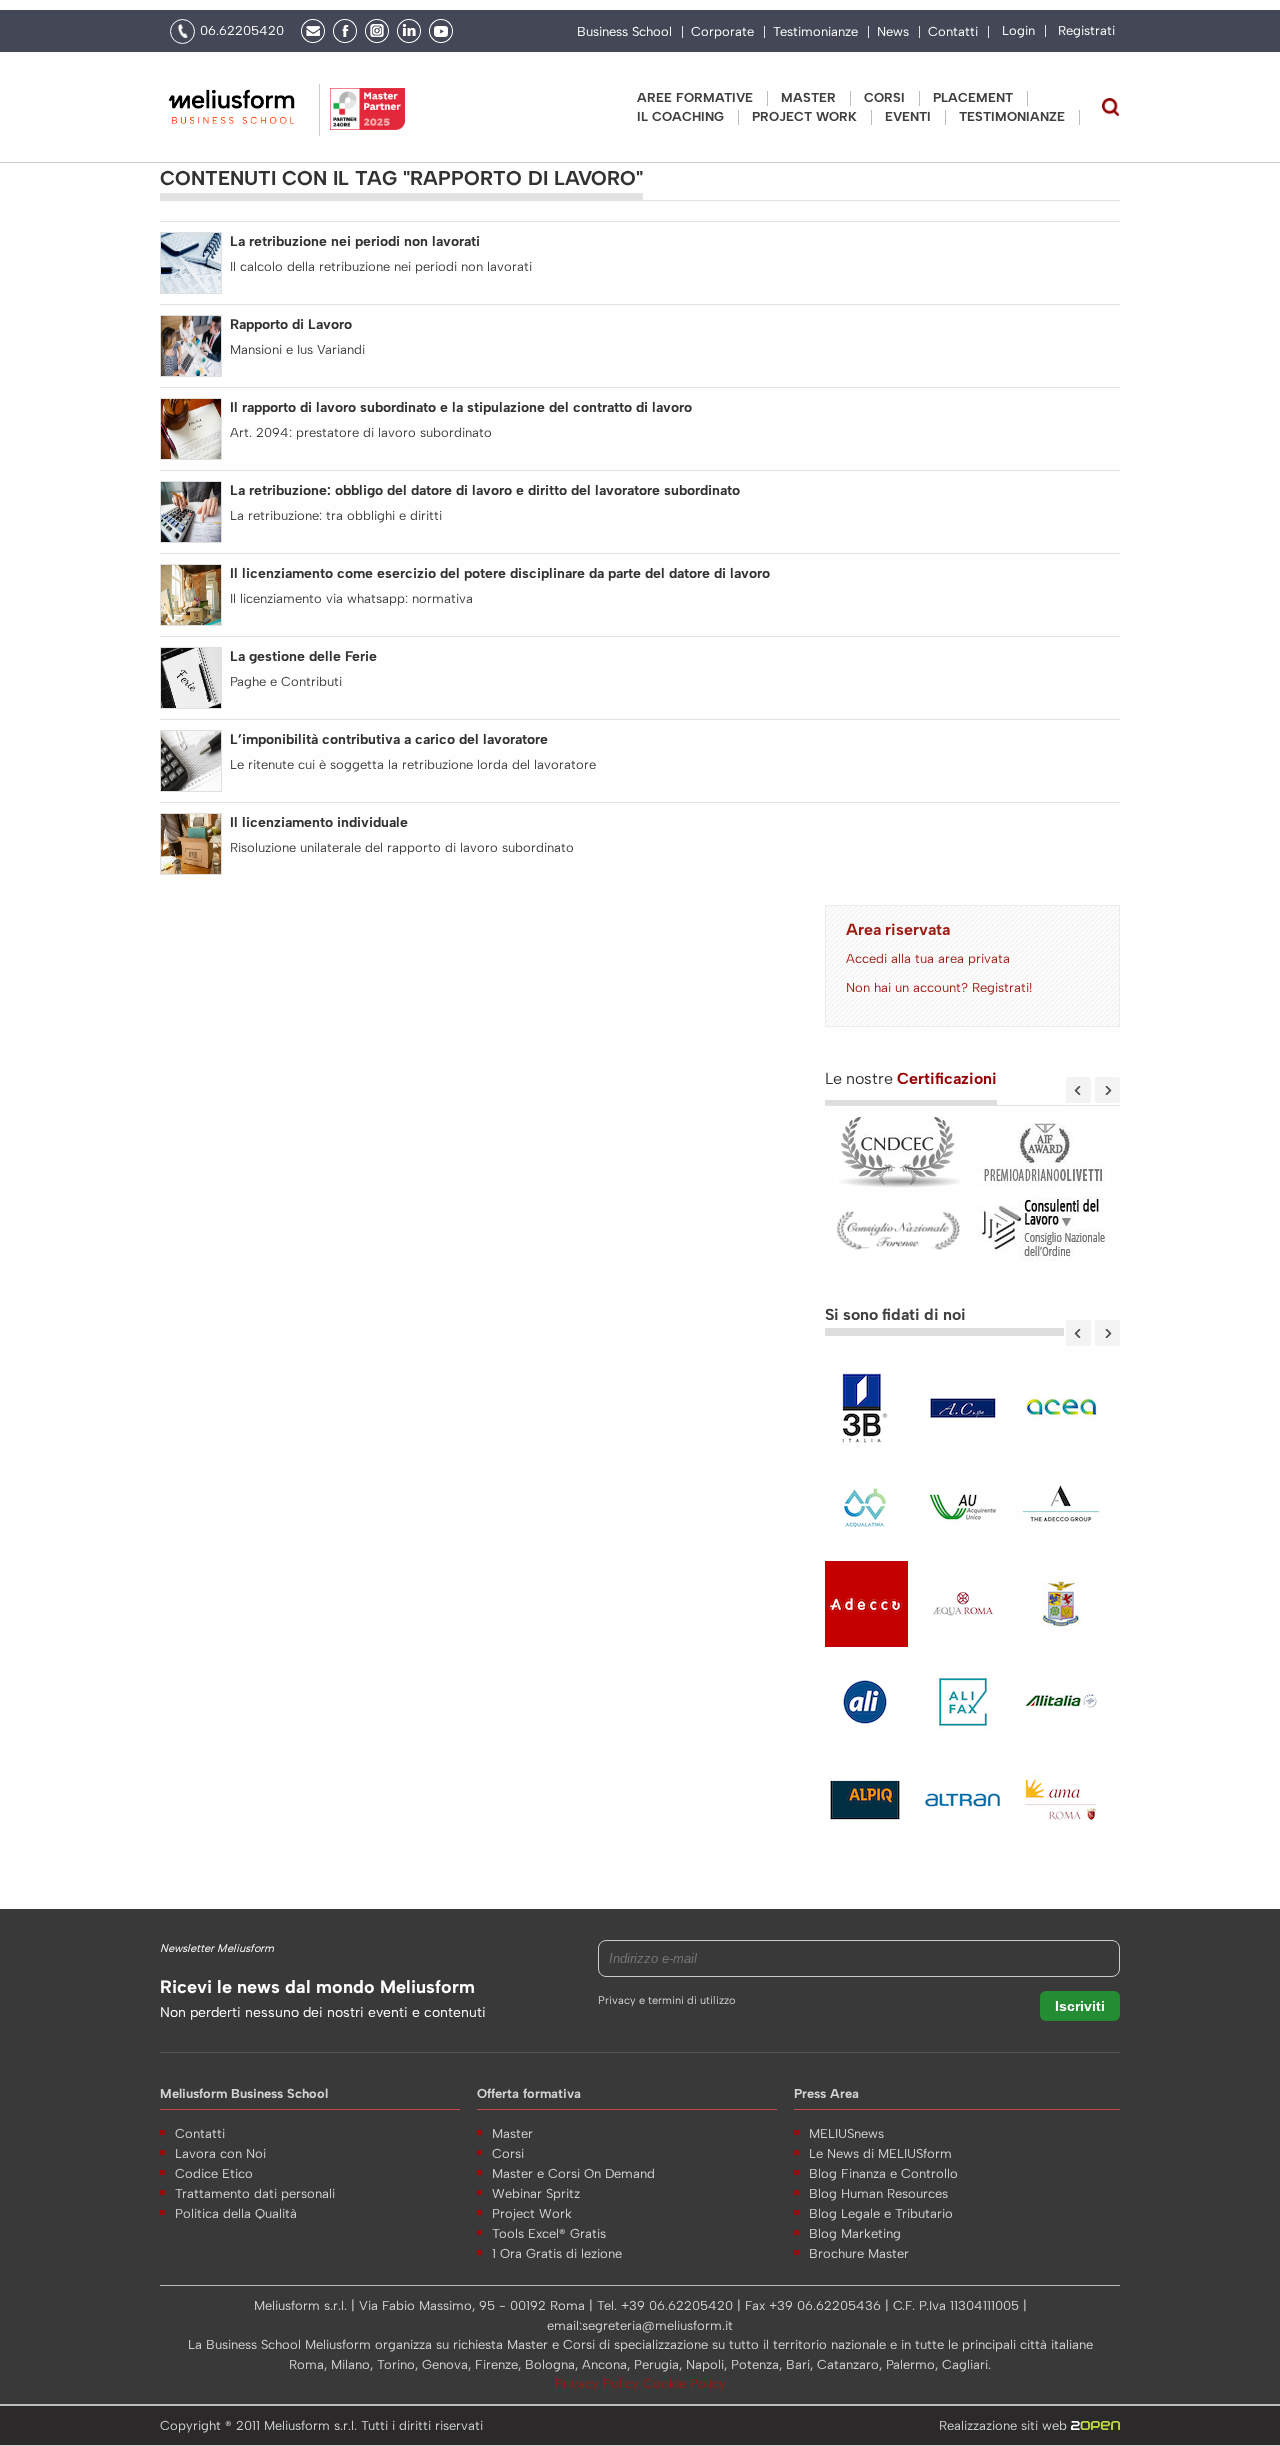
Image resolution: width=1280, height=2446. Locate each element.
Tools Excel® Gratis (549, 2233)
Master (808, 97)
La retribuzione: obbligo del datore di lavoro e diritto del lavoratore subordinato (485, 490)
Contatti (953, 32)
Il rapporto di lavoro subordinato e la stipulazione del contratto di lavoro (461, 407)
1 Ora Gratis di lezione (557, 2253)
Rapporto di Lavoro (291, 324)
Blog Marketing (855, 2233)
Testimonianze (815, 32)
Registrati (1086, 30)
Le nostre (911, 1078)
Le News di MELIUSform (880, 2153)
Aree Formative (695, 97)
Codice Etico (214, 2173)
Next (1107, 1090)
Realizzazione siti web (1005, 2425)
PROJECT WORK (804, 116)
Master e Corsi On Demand (573, 2173)
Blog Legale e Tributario (881, 2213)
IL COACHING (680, 116)
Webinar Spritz (536, 2193)
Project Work (532, 2213)
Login (1018, 30)
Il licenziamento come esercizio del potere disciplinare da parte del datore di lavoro (500, 573)
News (893, 32)
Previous (1078, 1090)
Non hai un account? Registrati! (939, 987)
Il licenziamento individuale (319, 822)
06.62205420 (242, 30)
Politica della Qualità (236, 2213)
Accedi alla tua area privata (928, 958)
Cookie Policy (684, 2383)
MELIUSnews (846, 2133)
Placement (973, 97)
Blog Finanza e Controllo (883, 2173)
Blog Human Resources (878, 2193)
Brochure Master (859, 2253)
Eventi (908, 116)
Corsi (884, 97)
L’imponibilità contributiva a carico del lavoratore (389, 739)
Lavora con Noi (220, 2153)
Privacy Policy (599, 2383)
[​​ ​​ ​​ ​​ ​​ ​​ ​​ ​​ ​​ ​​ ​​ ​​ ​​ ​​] (972, 1614)
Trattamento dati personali (255, 2193)
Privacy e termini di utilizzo (666, 2000)
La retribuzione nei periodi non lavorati (355, 241)
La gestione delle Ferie (303, 656)
